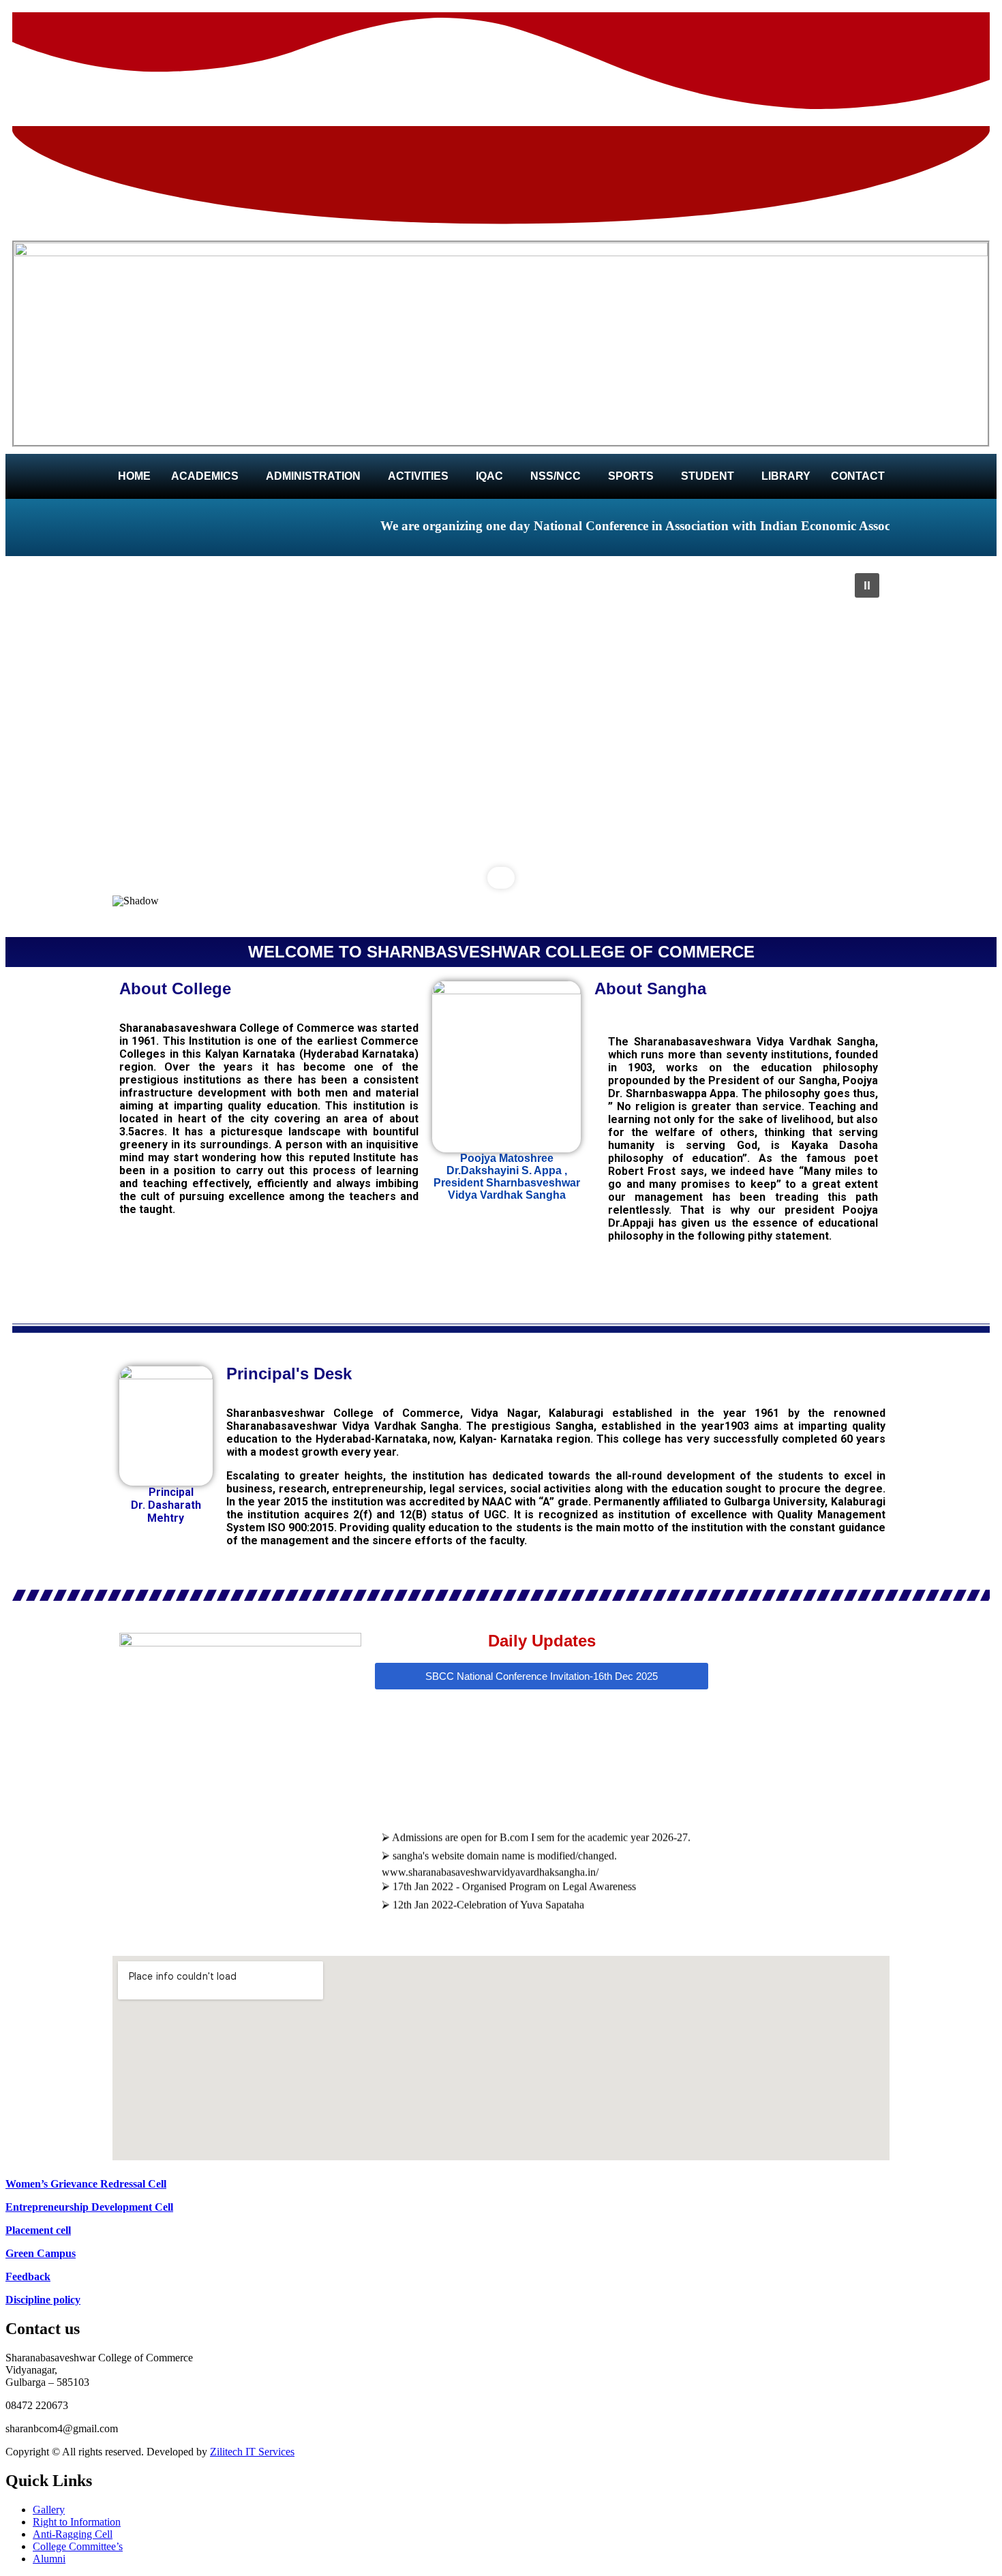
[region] (501, 747)
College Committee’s (78, 2546)
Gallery (49, 2510)
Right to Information (77, 2522)
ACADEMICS (205, 476)
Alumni (49, 2559)
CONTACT (858, 476)
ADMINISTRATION (313, 476)
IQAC (489, 476)
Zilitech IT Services (252, 2452)
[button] (208, 476)
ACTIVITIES (418, 476)
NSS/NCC (556, 476)
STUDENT (708, 476)
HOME (134, 476)
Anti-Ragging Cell (73, 2534)
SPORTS (631, 476)
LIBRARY (786, 476)
